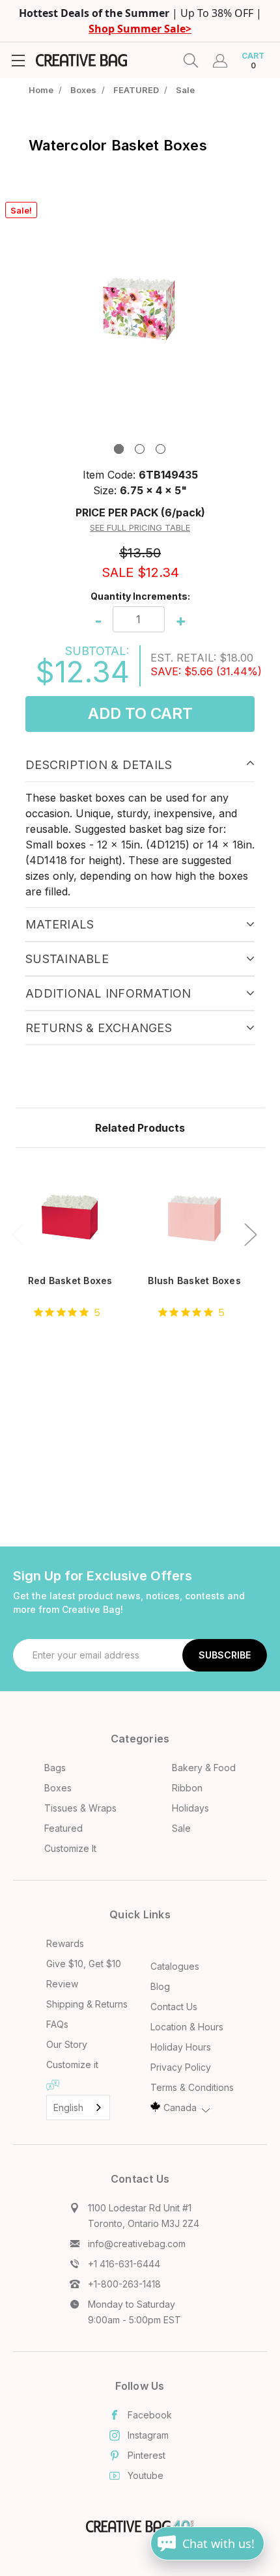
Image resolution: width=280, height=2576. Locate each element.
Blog (160, 1986)
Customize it (72, 2065)
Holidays (190, 1808)
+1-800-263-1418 (124, 2284)
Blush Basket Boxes (194, 1281)
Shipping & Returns (87, 2004)
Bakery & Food (204, 1768)
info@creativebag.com (137, 2244)
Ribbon (187, 1788)
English (68, 2107)
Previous (18, 1234)
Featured (63, 1828)
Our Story (67, 2044)
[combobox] (78, 2107)
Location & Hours (187, 2027)
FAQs (57, 2024)
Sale (181, 1828)
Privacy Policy (181, 2067)
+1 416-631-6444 (124, 2264)
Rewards (65, 1943)
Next (250, 1234)
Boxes (58, 1788)
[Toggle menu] (18, 60)
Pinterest (147, 2455)
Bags (55, 1768)
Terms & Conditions (192, 2087)
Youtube (146, 2475)
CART (253, 61)
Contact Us (174, 2007)
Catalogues (175, 1966)
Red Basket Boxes (70, 1281)
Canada (180, 2107)
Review (62, 1984)
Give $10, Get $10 (84, 1964)
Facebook (150, 2415)
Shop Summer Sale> (140, 29)
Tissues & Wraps (80, 1808)
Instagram (148, 2435)
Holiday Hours (181, 2047)
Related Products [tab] (140, 1128)
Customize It (70, 1848)
